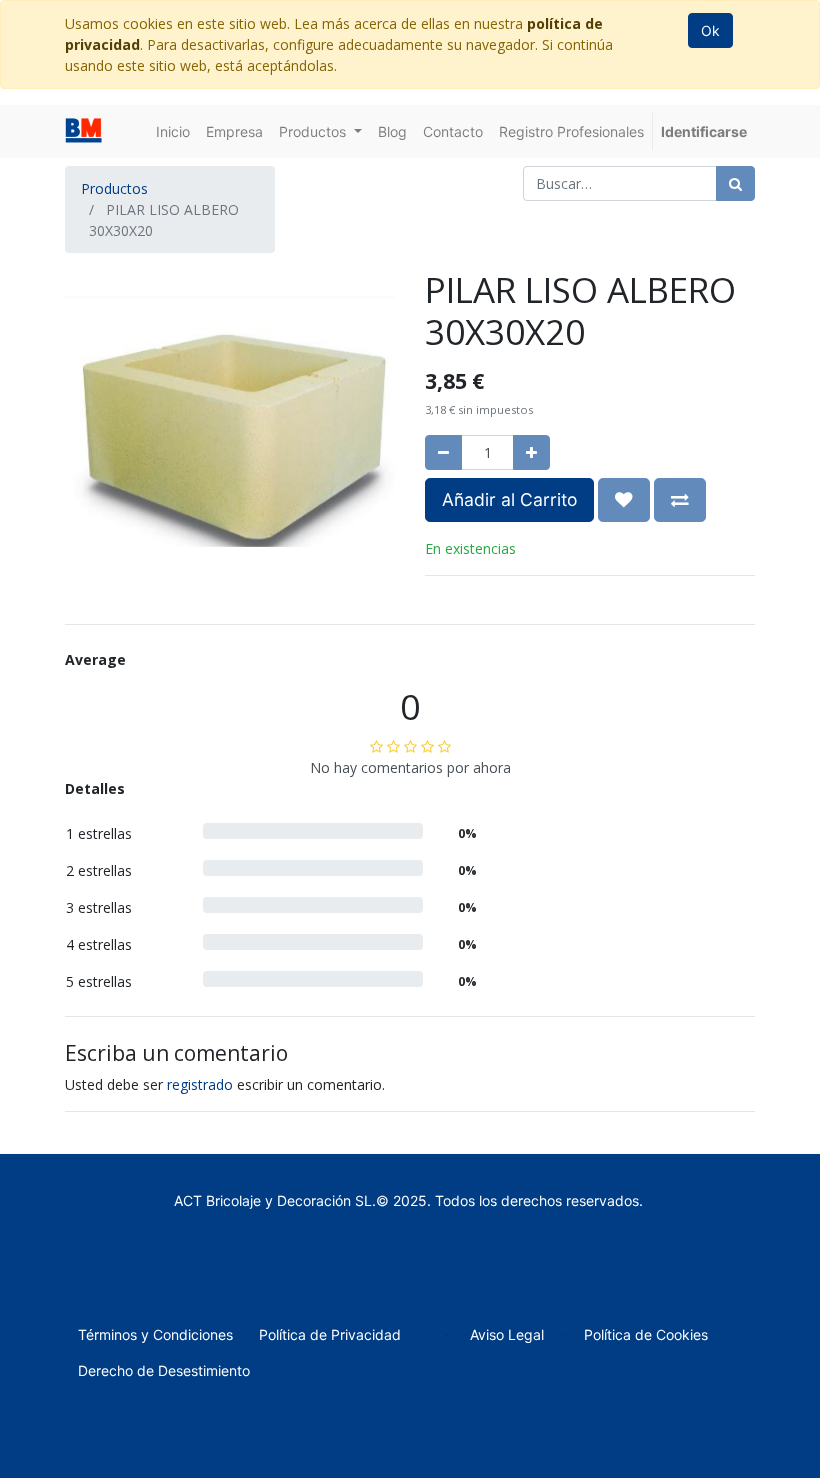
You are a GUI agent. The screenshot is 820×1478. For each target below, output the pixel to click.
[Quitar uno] (443, 452)
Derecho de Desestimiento (164, 1370)
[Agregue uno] (531, 452)
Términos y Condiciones (155, 1334)
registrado (200, 1084)
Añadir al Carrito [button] (509, 499)
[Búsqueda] (735, 183)
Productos (114, 188)
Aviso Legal (507, 1334)
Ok (710, 30)
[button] (624, 500)
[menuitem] (173, 131)
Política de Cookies (646, 1334)
